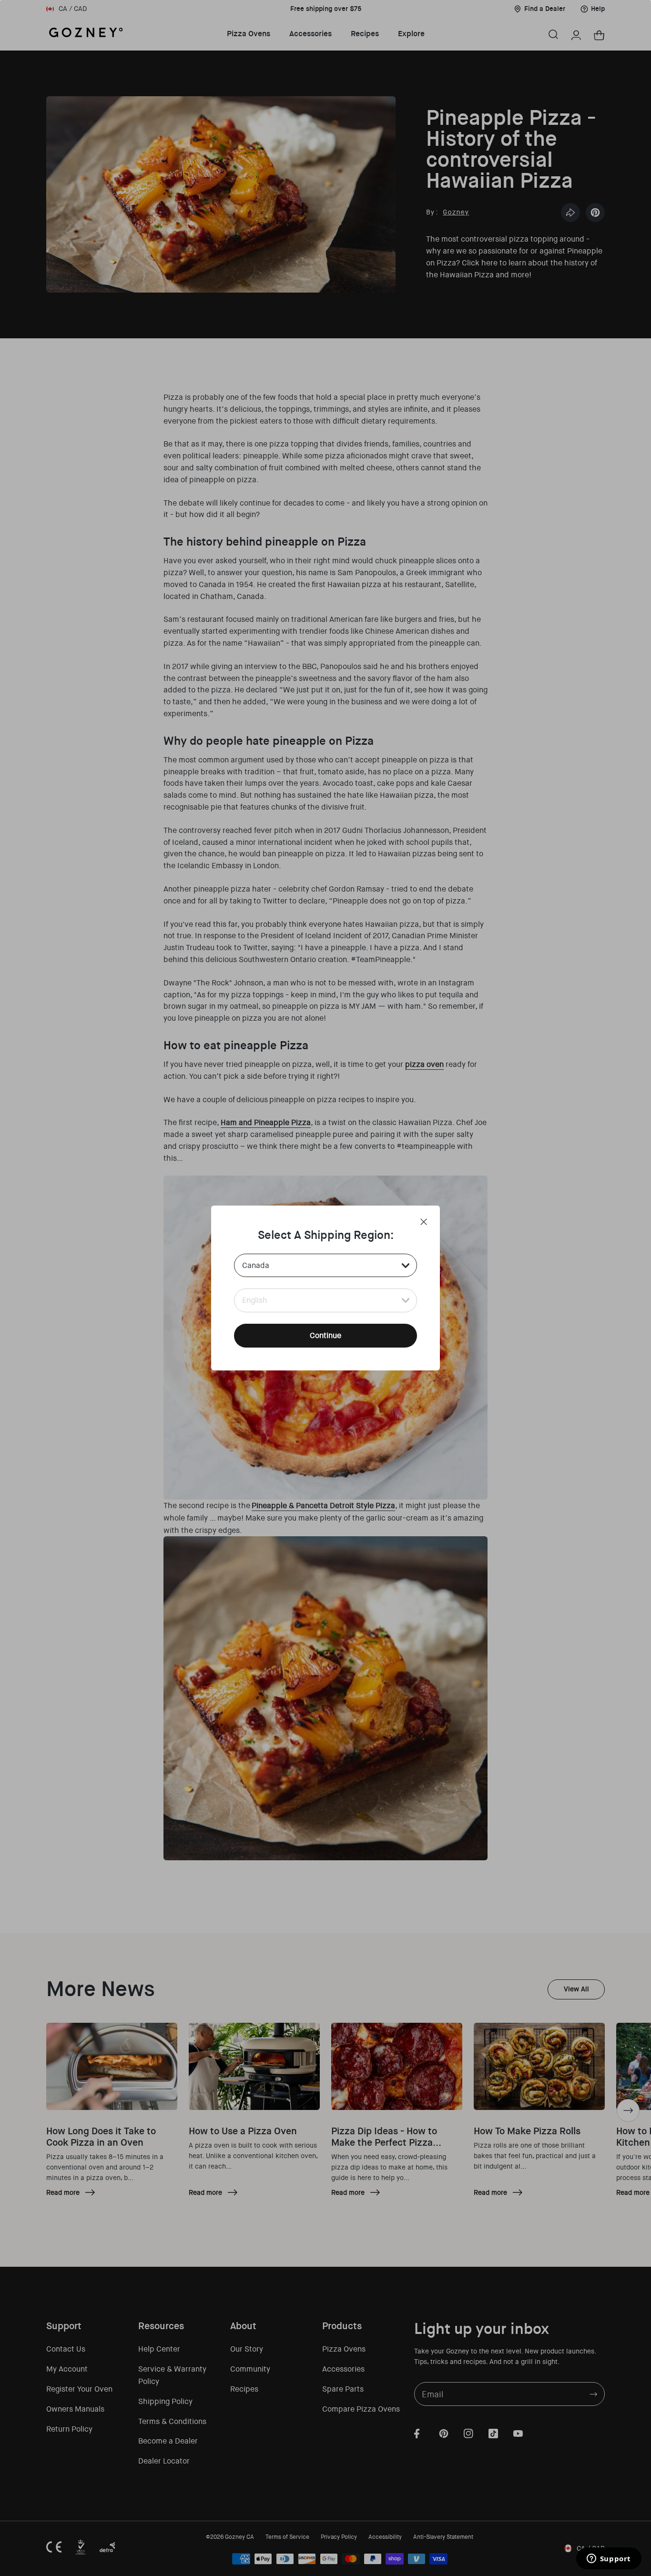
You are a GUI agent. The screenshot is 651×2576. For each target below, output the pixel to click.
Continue (325, 1335)
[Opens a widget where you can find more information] (609, 2559)
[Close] (424, 1222)
